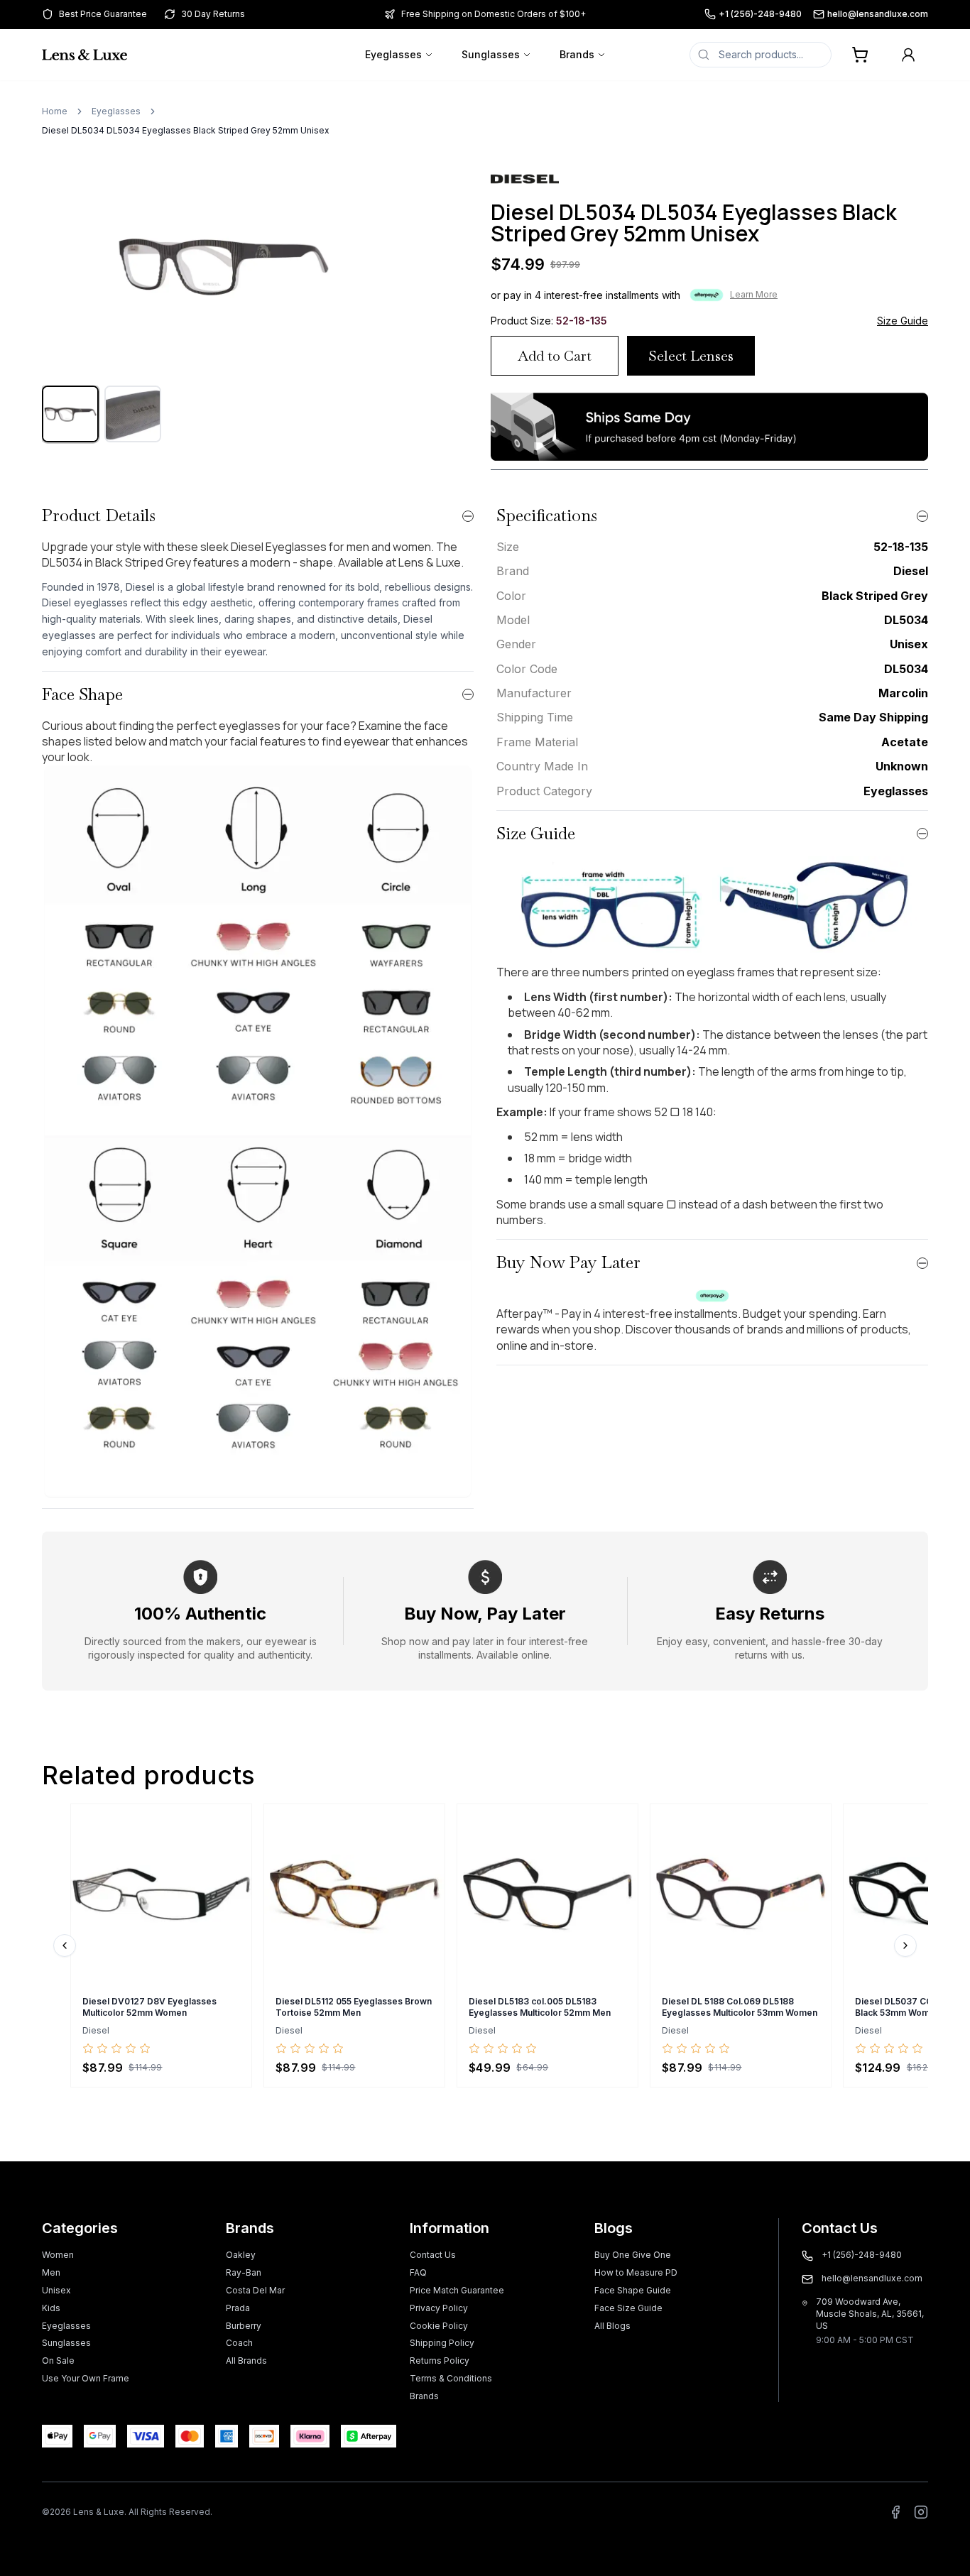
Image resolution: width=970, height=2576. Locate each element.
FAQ (418, 2272)
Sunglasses (491, 54)
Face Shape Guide (633, 2290)
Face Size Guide (628, 2308)
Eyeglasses (393, 54)
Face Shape (82, 694)
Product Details (99, 515)
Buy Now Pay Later (568, 1262)
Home (55, 111)
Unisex (56, 2290)
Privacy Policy (439, 2308)
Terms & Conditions (451, 2378)
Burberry (244, 2326)
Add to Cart (555, 356)
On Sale (58, 2361)
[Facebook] (895, 2512)
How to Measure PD (636, 2272)
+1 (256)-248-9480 (760, 14)
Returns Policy (440, 2361)
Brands (577, 54)
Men (51, 2272)
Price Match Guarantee (457, 2290)
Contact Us (433, 2255)
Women (58, 2255)
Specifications (547, 515)
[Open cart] (860, 55)
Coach (239, 2343)
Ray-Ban (244, 2272)
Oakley (241, 2255)
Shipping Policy (442, 2343)
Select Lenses (691, 356)
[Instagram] (921, 2512)
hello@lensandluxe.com (878, 14)
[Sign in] (908, 55)
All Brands (246, 2361)
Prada (238, 2308)
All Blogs (612, 2326)
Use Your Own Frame (86, 2378)
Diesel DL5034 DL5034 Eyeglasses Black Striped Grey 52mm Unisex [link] (186, 130)
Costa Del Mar (255, 2290)
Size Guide (903, 321)
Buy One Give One (633, 2255)
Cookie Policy (439, 2326)
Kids (51, 2308)
